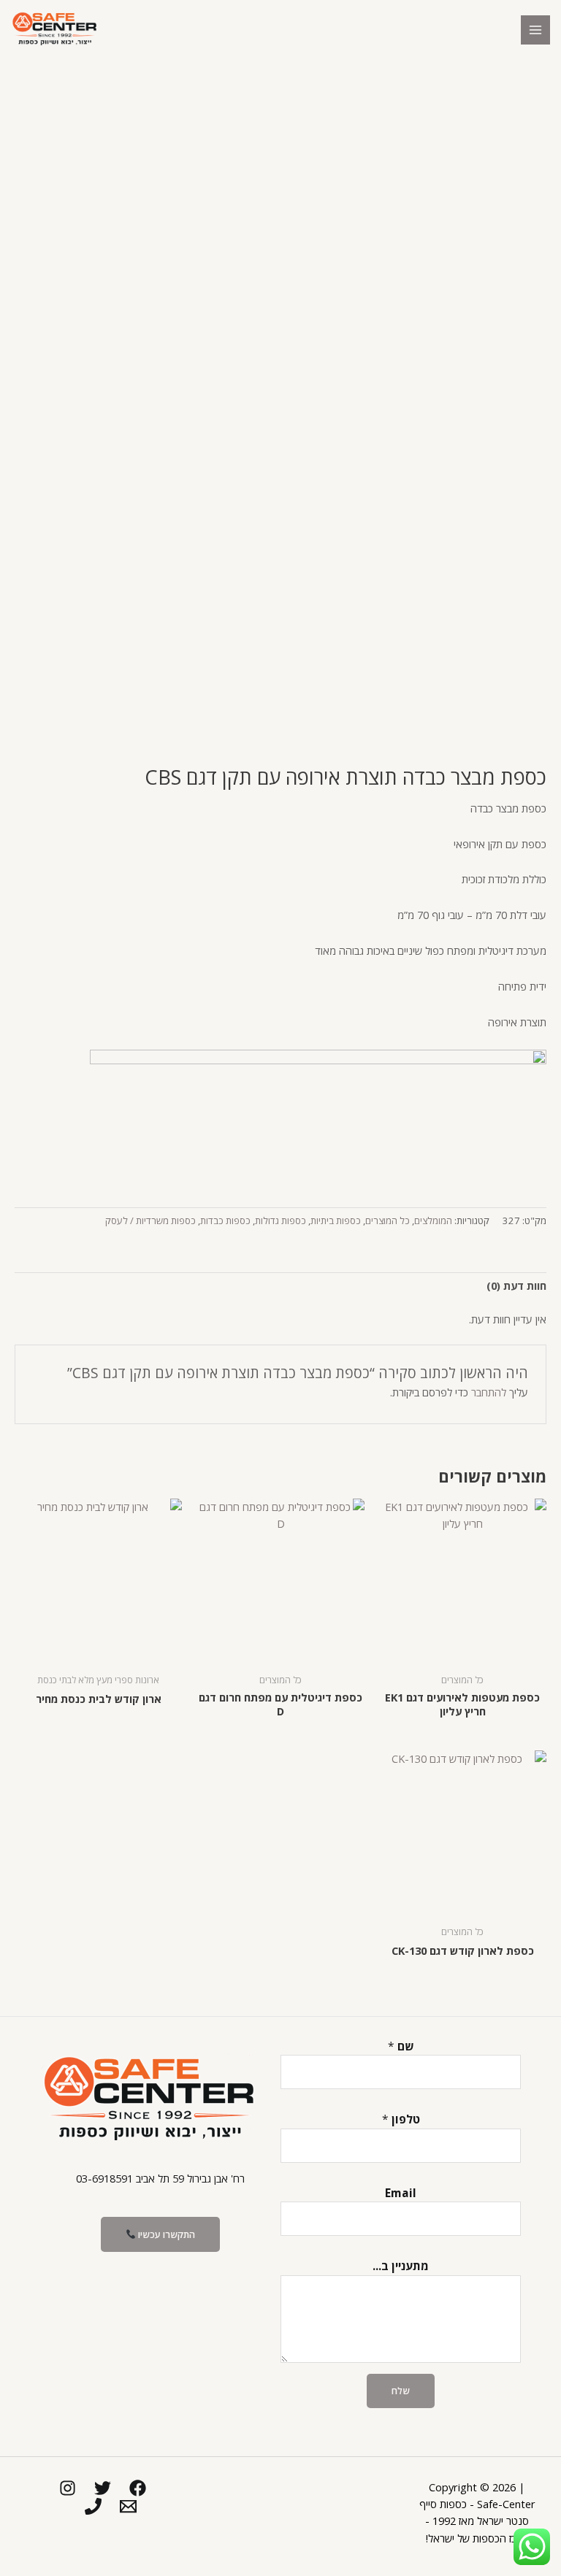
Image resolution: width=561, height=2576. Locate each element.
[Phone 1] (93, 2506)
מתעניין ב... (401, 2266)
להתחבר (489, 1392)
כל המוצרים (388, 1220)
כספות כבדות (225, 1220)
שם (401, 2046)
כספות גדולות (280, 1220)
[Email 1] (128, 2506)
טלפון (401, 2119)
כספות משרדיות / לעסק (150, 1220)
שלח (401, 2391)
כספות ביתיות (336, 1220)
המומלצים (433, 1220)
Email (401, 2193)
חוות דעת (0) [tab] (516, 1285)
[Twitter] (103, 2488)
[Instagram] (68, 2488)
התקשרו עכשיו (165, 2234)
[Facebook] (138, 2488)
